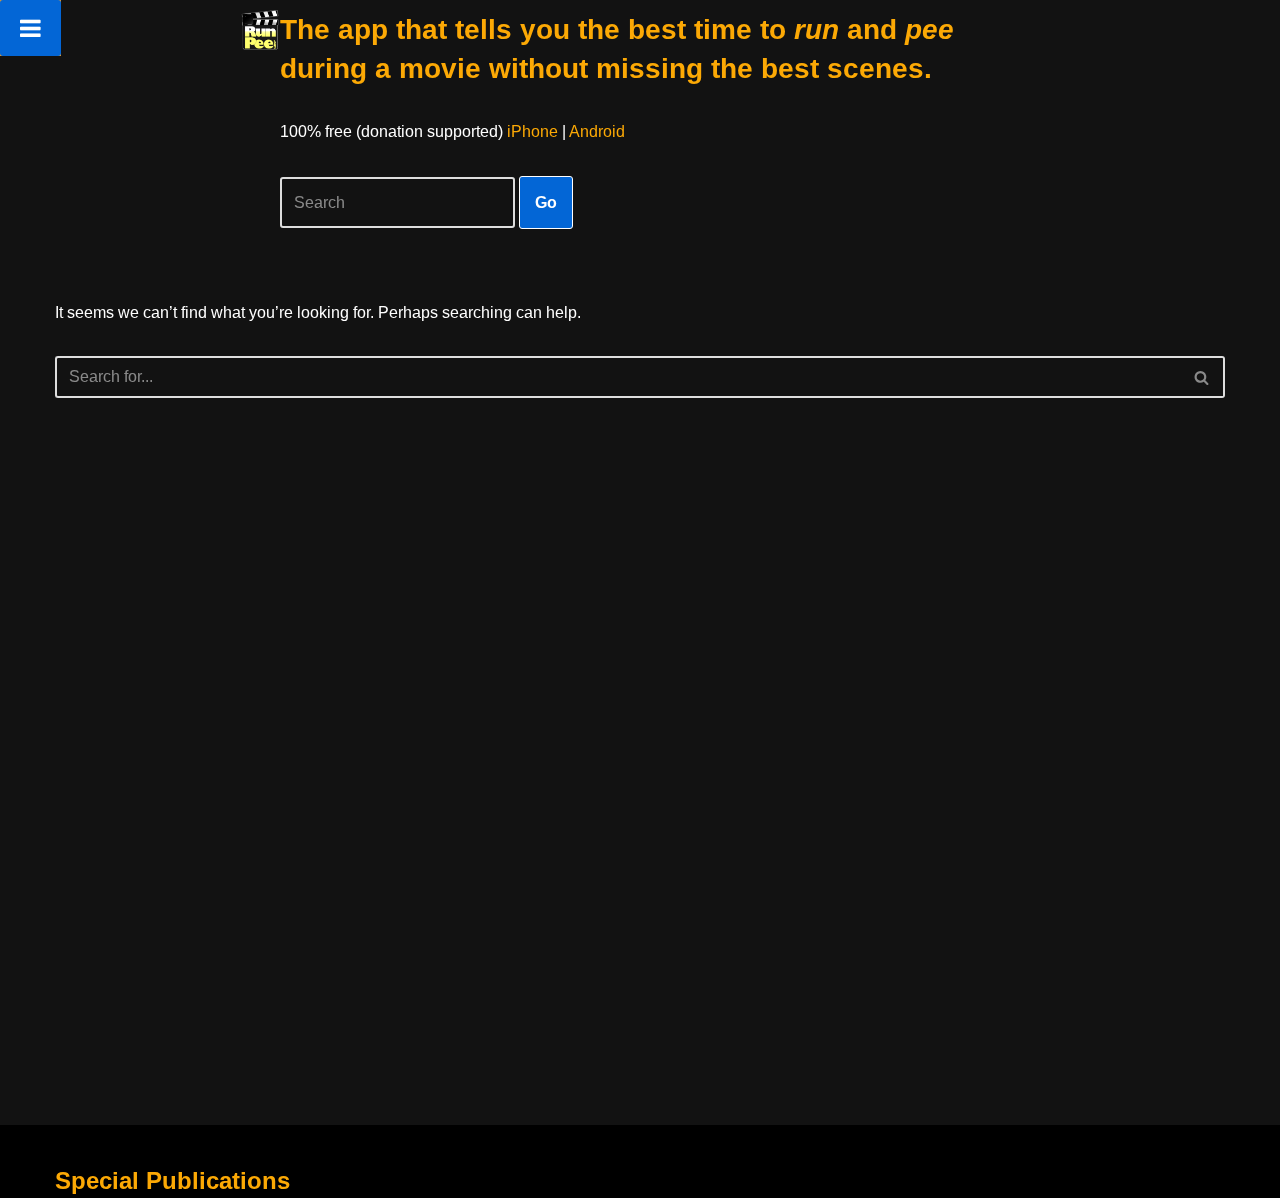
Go (546, 202)
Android (597, 131)
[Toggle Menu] (30, 28)
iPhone (532, 131)
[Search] (1202, 377)
